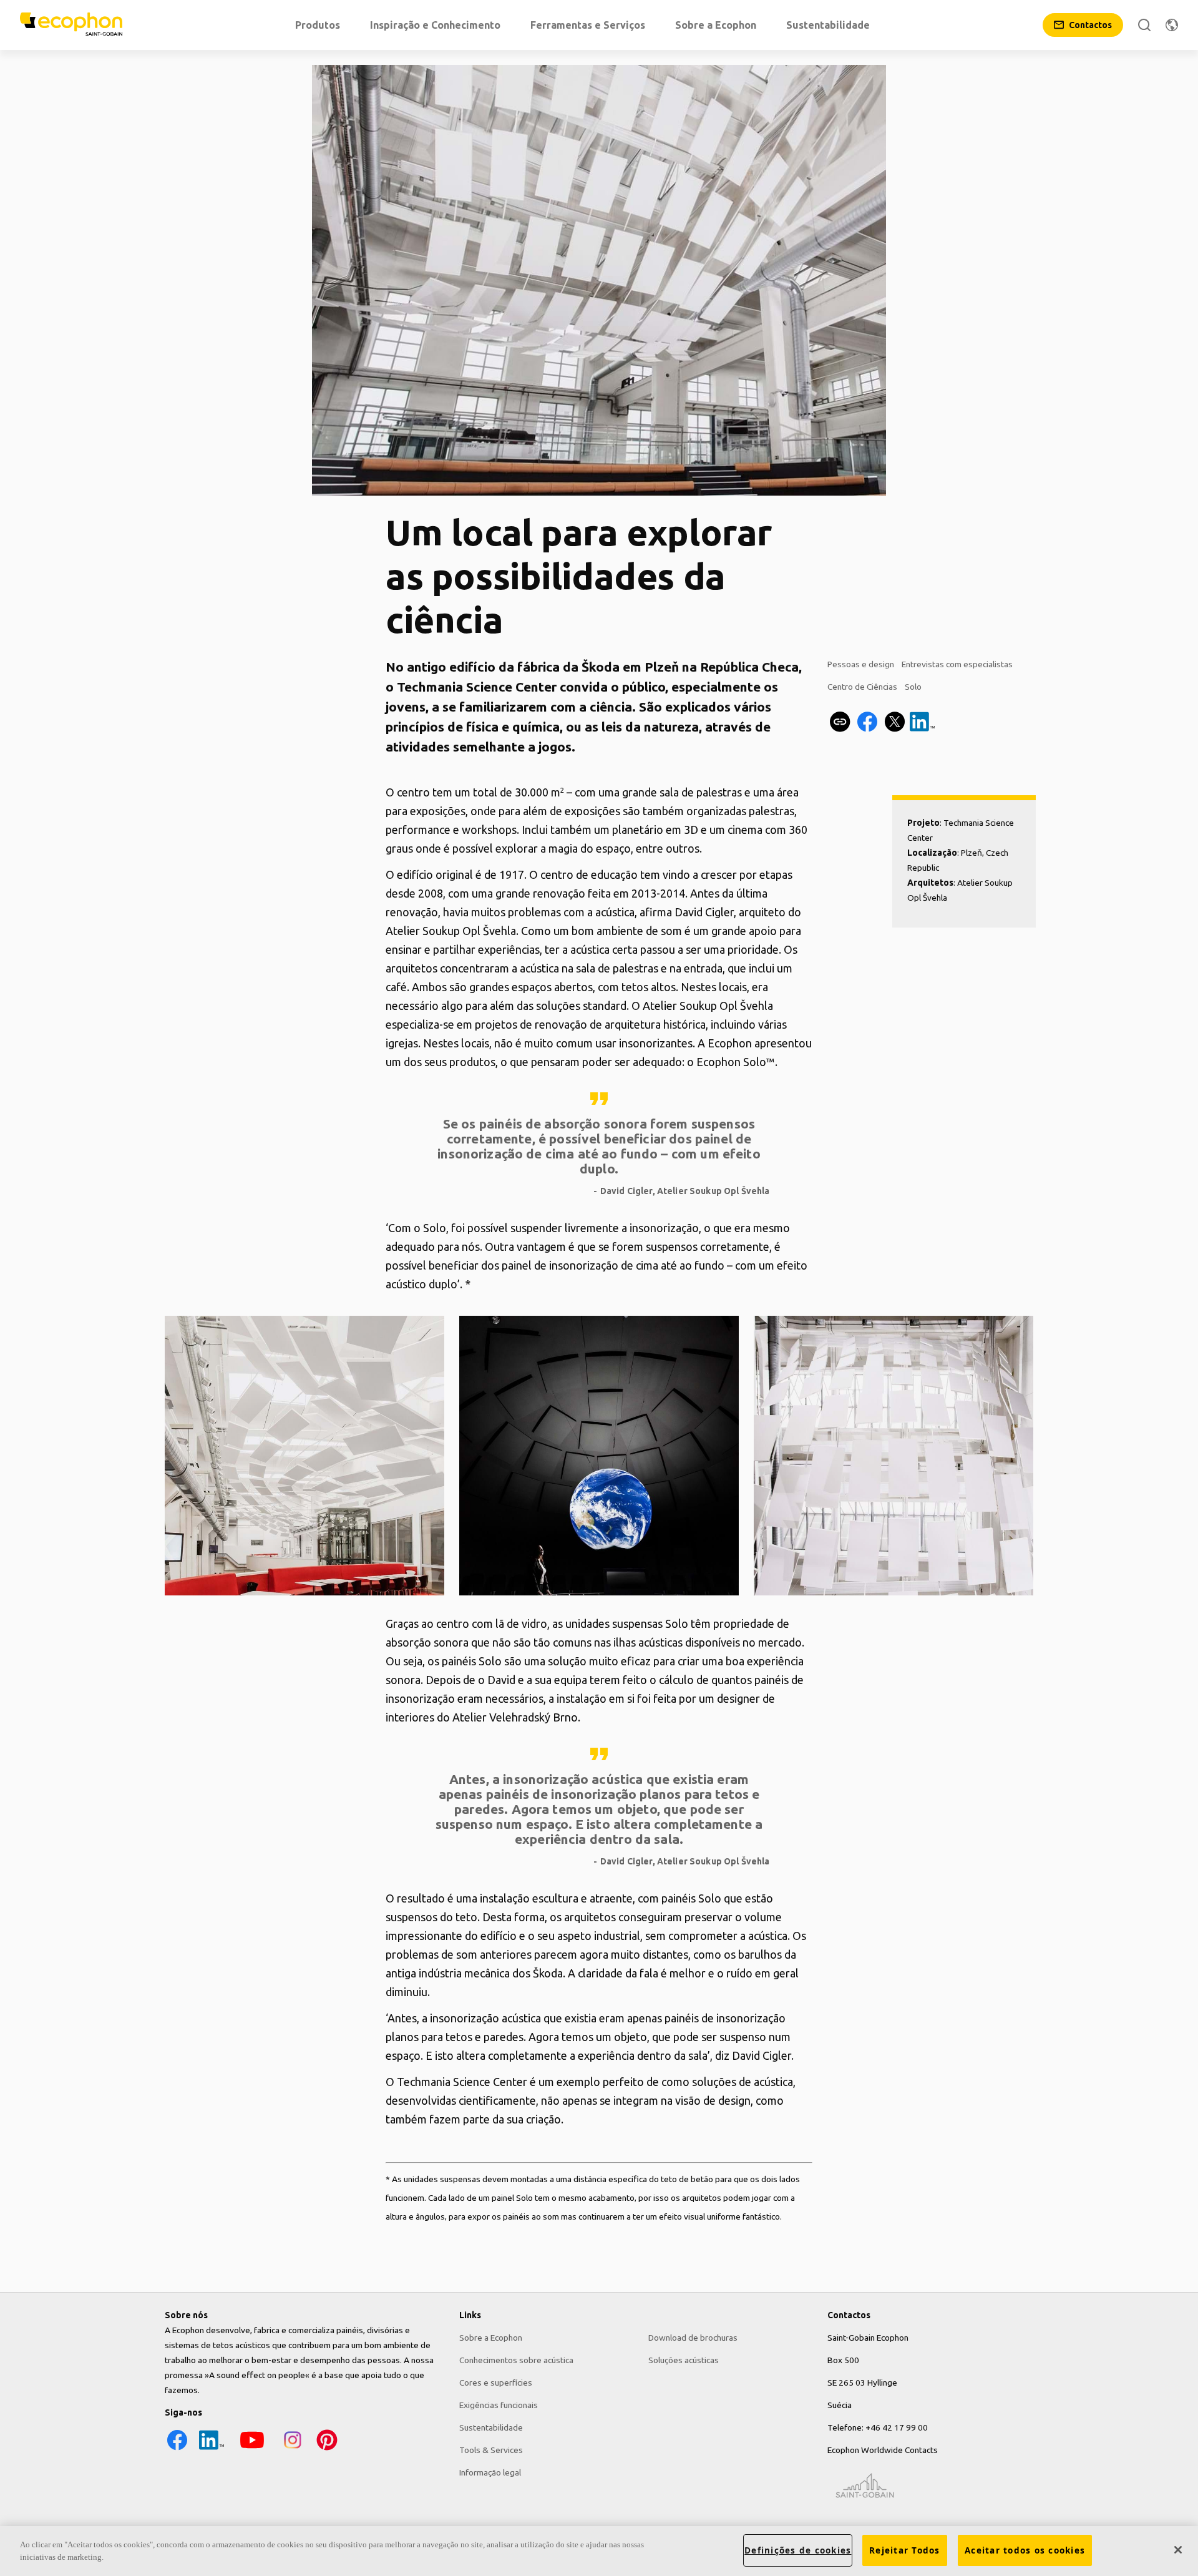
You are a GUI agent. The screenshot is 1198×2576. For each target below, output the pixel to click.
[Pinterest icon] (327, 2449)
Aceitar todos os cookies (1025, 2550)
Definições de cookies (798, 2550)
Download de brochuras (693, 2338)
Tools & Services (491, 2450)
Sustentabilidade (491, 2427)
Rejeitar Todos (905, 2550)
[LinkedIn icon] (212, 2449)
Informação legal (490, 2472)
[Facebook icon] (177, 2449)
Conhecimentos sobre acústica (516, 2360)
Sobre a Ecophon (491, 2338)
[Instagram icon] (293, 2449)
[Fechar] (1178, 2550)
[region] (599, 2551)
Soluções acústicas (684, 2360)
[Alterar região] (1172, 25)
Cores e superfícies (496, 2383)
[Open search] (1144, 25)
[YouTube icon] (252, 2449)
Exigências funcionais (499, 2405)
